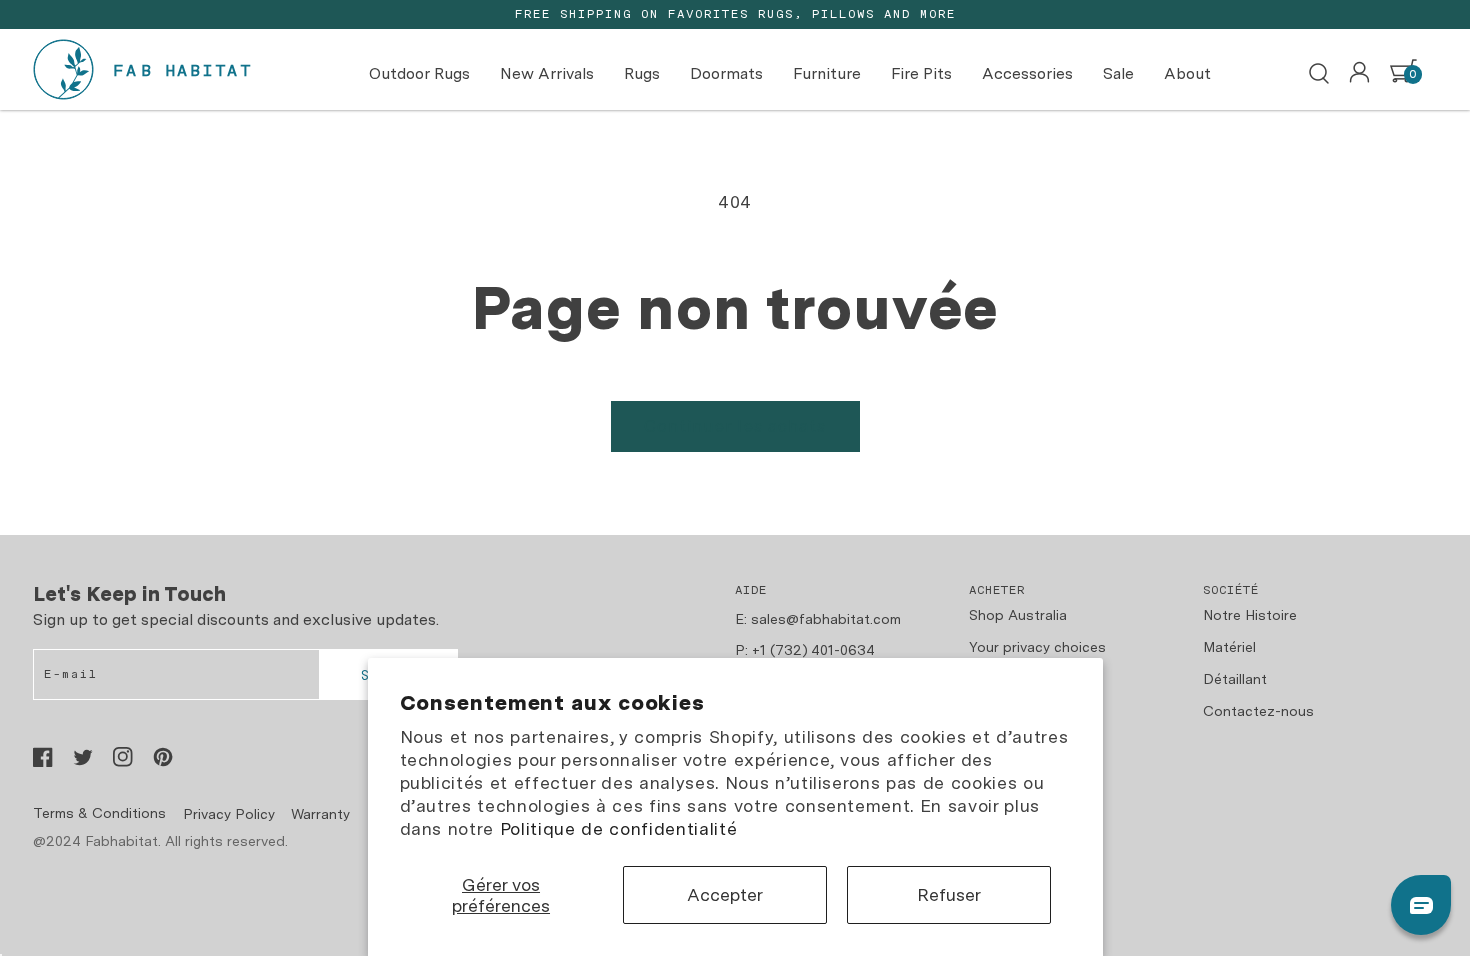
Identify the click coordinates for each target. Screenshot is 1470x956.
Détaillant (1235, 679)
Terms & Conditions (99, 813)
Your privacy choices (1037, 647)
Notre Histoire (1250, 615)
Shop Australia (1018, 615)
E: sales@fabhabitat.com (818, 619)
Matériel (1229, 647)
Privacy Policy (229, 814)
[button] (1319, 74)
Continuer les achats (735, 426)
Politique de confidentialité (618, 828)
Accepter (725, 894)
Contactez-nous (1258, 711)
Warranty (320, 814)
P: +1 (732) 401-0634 (805, 650)
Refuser (949, 894)
